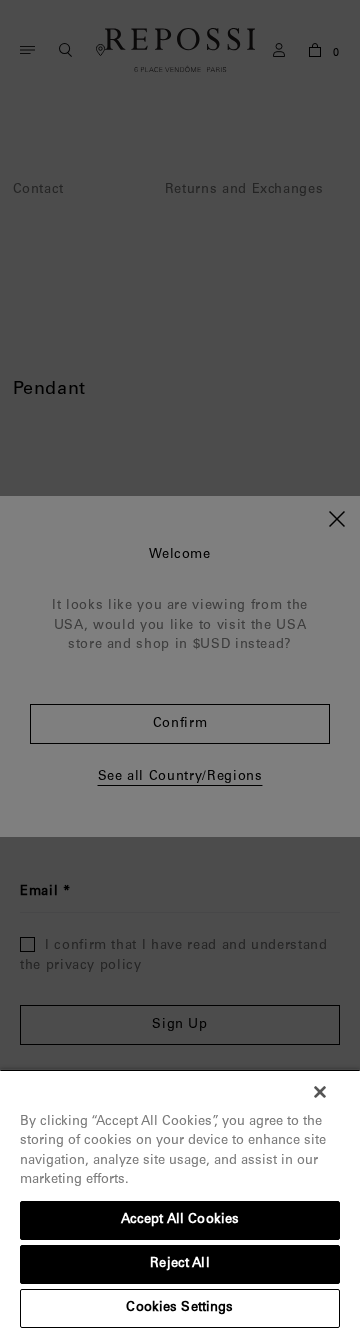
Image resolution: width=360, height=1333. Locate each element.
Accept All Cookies (180, 1220)
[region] (180, 1201)
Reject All (179, 1264)
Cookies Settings (179, 1308)
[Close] (320, 1092)
